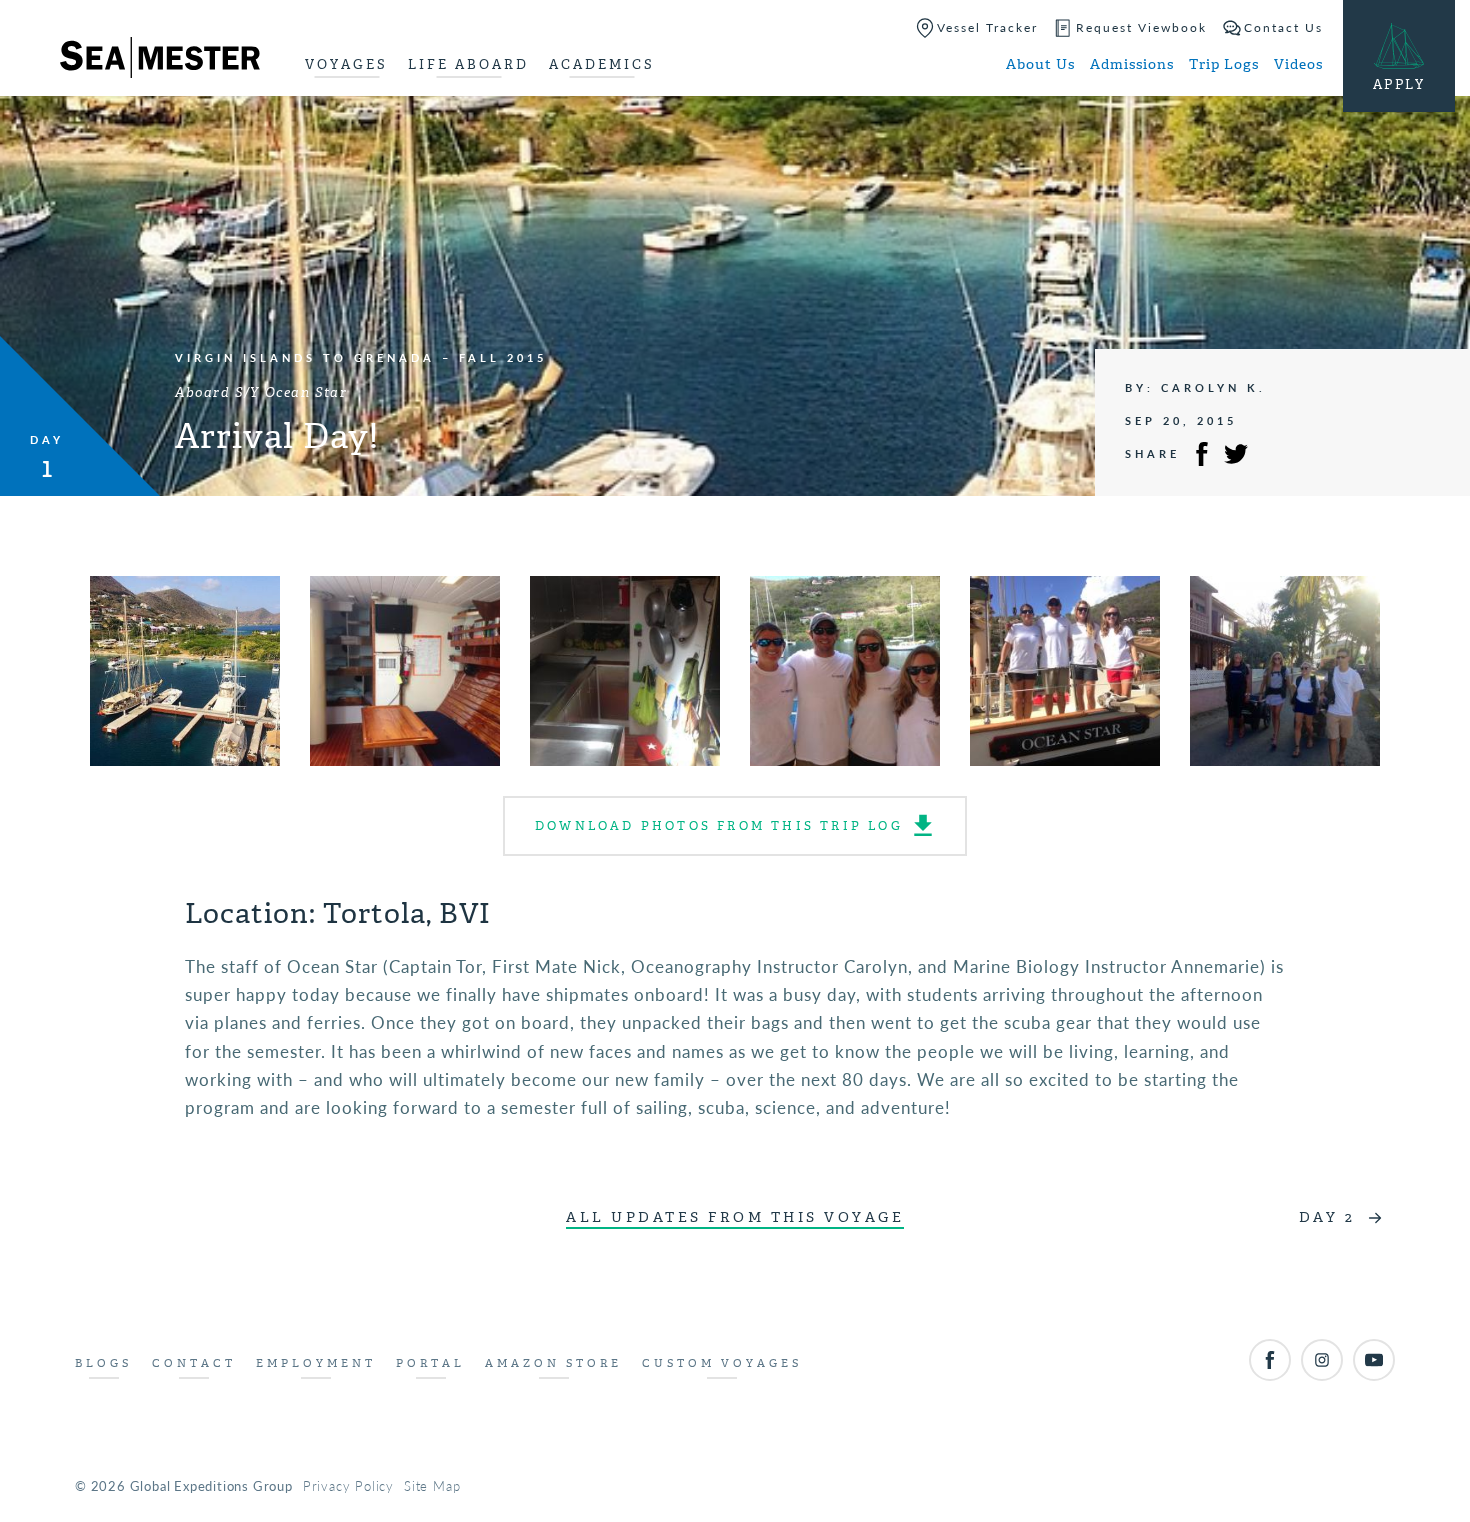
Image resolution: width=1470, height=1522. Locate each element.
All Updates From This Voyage (735, 1217)
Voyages (346, 64)
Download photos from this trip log (719, 826)
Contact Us (1283, 27)
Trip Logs (1224, 64)
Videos (1298, 64)
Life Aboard (468, 64)
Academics (602, 64)
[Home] (160, 61)
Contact (194, 1363)
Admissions (1132, 64)
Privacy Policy (348, 1485)
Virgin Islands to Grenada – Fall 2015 (361, 357)
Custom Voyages (722, 1363)
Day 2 (1327, 1217)
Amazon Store (553, 1363)
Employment (316, 1363)
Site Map (432, 1485)
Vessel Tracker (987, 27)
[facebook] (1270, 1360)
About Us (1040, 64)
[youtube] (1374, 1360)
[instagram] (1322, 1360)
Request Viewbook (1141, 27)
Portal (430, 1363)
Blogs (103, 1363)
